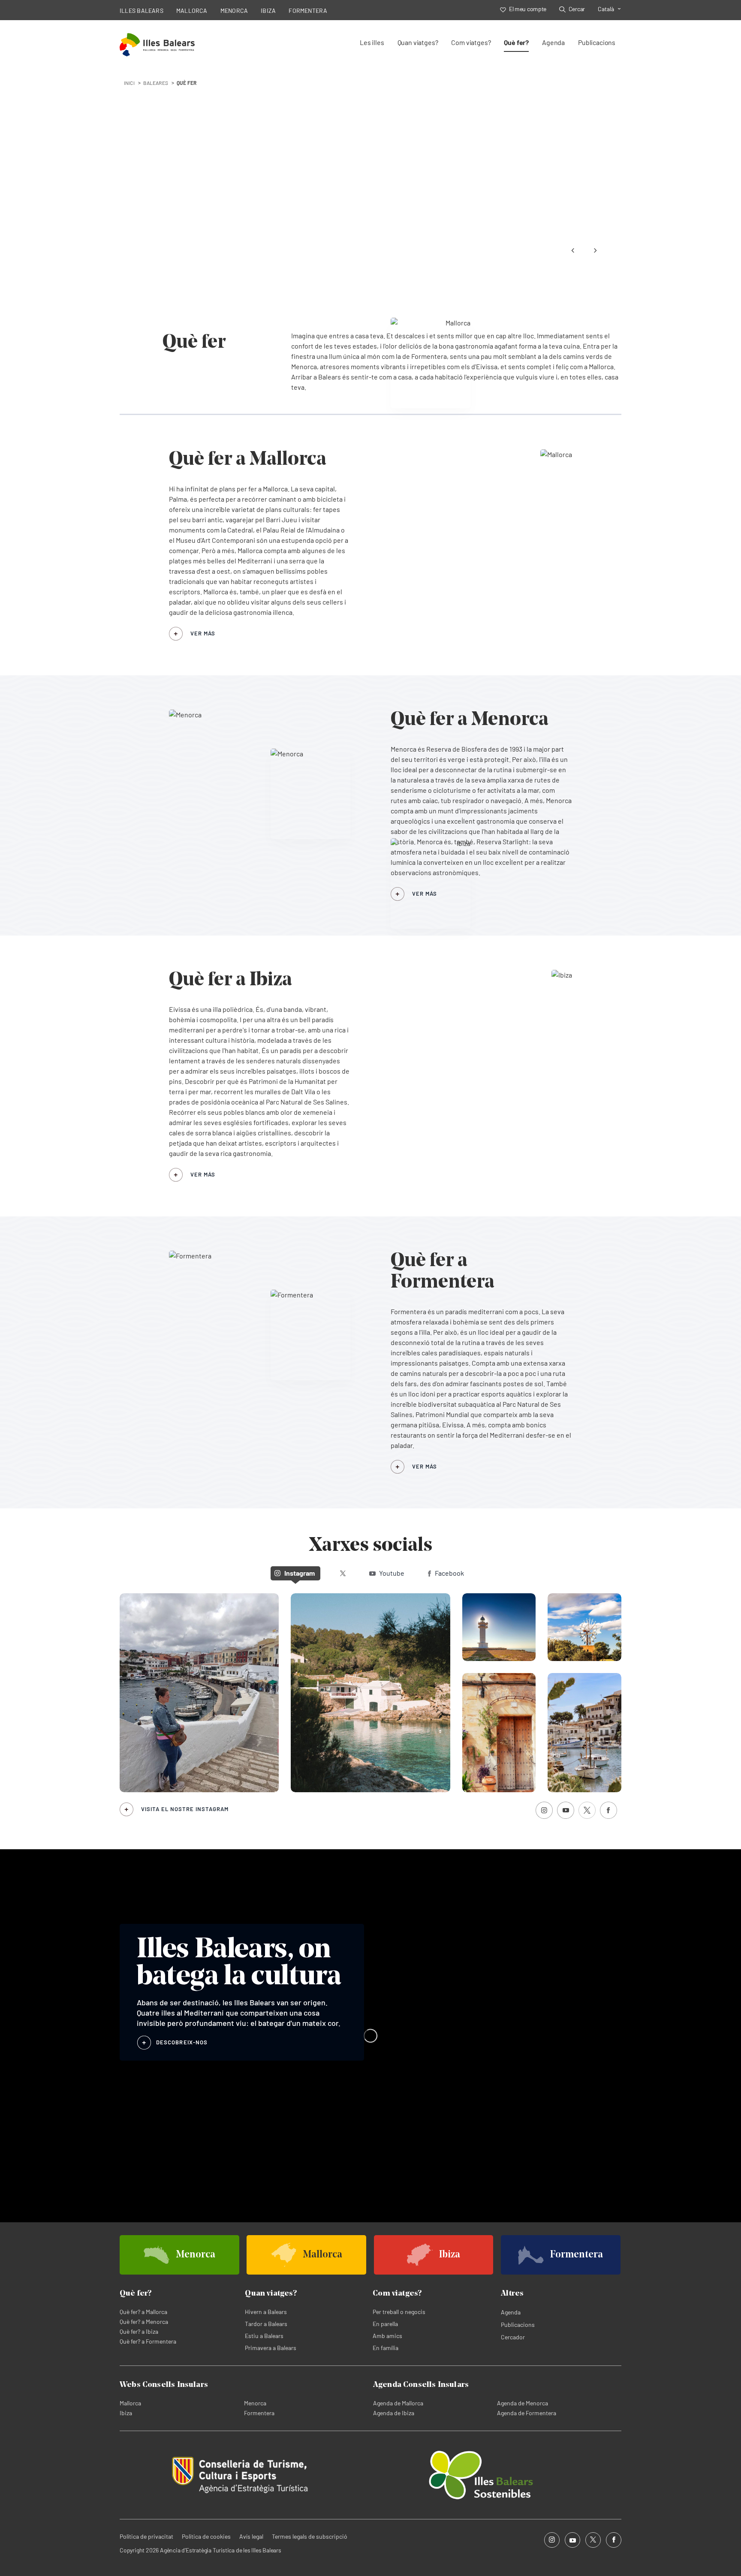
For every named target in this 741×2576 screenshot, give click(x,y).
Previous (573, 250)
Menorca (255, 2403)
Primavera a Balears (271, 2348)
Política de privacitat (146, 2536)
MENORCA (234, 11)
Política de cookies (206, 2536)
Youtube (392, 1573)
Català (606, 9)
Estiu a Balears (264, 2336)
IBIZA (268, 11)
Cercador (513, 2337)
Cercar (577, 9)
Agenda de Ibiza (394, 2413)
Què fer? (516, 42)
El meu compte (528, 9)
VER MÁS (203, 633)
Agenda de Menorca (523, 2403)
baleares (156, 83)
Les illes (372, 42)
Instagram (300, 1573)
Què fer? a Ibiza (139, 2331)
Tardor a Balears (266, 2324)
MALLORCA (192, 11)
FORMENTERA (308, 11)
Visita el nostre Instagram (185, 1809)
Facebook (449, 1573)
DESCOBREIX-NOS (182, 2042)
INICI (129, 83)
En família (386, 2348)
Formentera (259, 2413)
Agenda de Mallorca (398, 2403)
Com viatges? (471, 42)
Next (595, 250)
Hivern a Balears (266, 2312)
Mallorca (130, 2403)
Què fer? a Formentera (148, 2341)
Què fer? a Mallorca (143, 2312)
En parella (385, 2324)
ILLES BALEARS (142, 11)
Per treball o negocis (399, 2312)
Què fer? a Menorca (144, 2322)
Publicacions (597, 42)
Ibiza (126, 2413)
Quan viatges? (418, 42)
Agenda (553, 42)
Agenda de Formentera (527, 2413)
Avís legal (251, 2536)
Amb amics (387, 2336)
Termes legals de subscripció (310, 2536)
